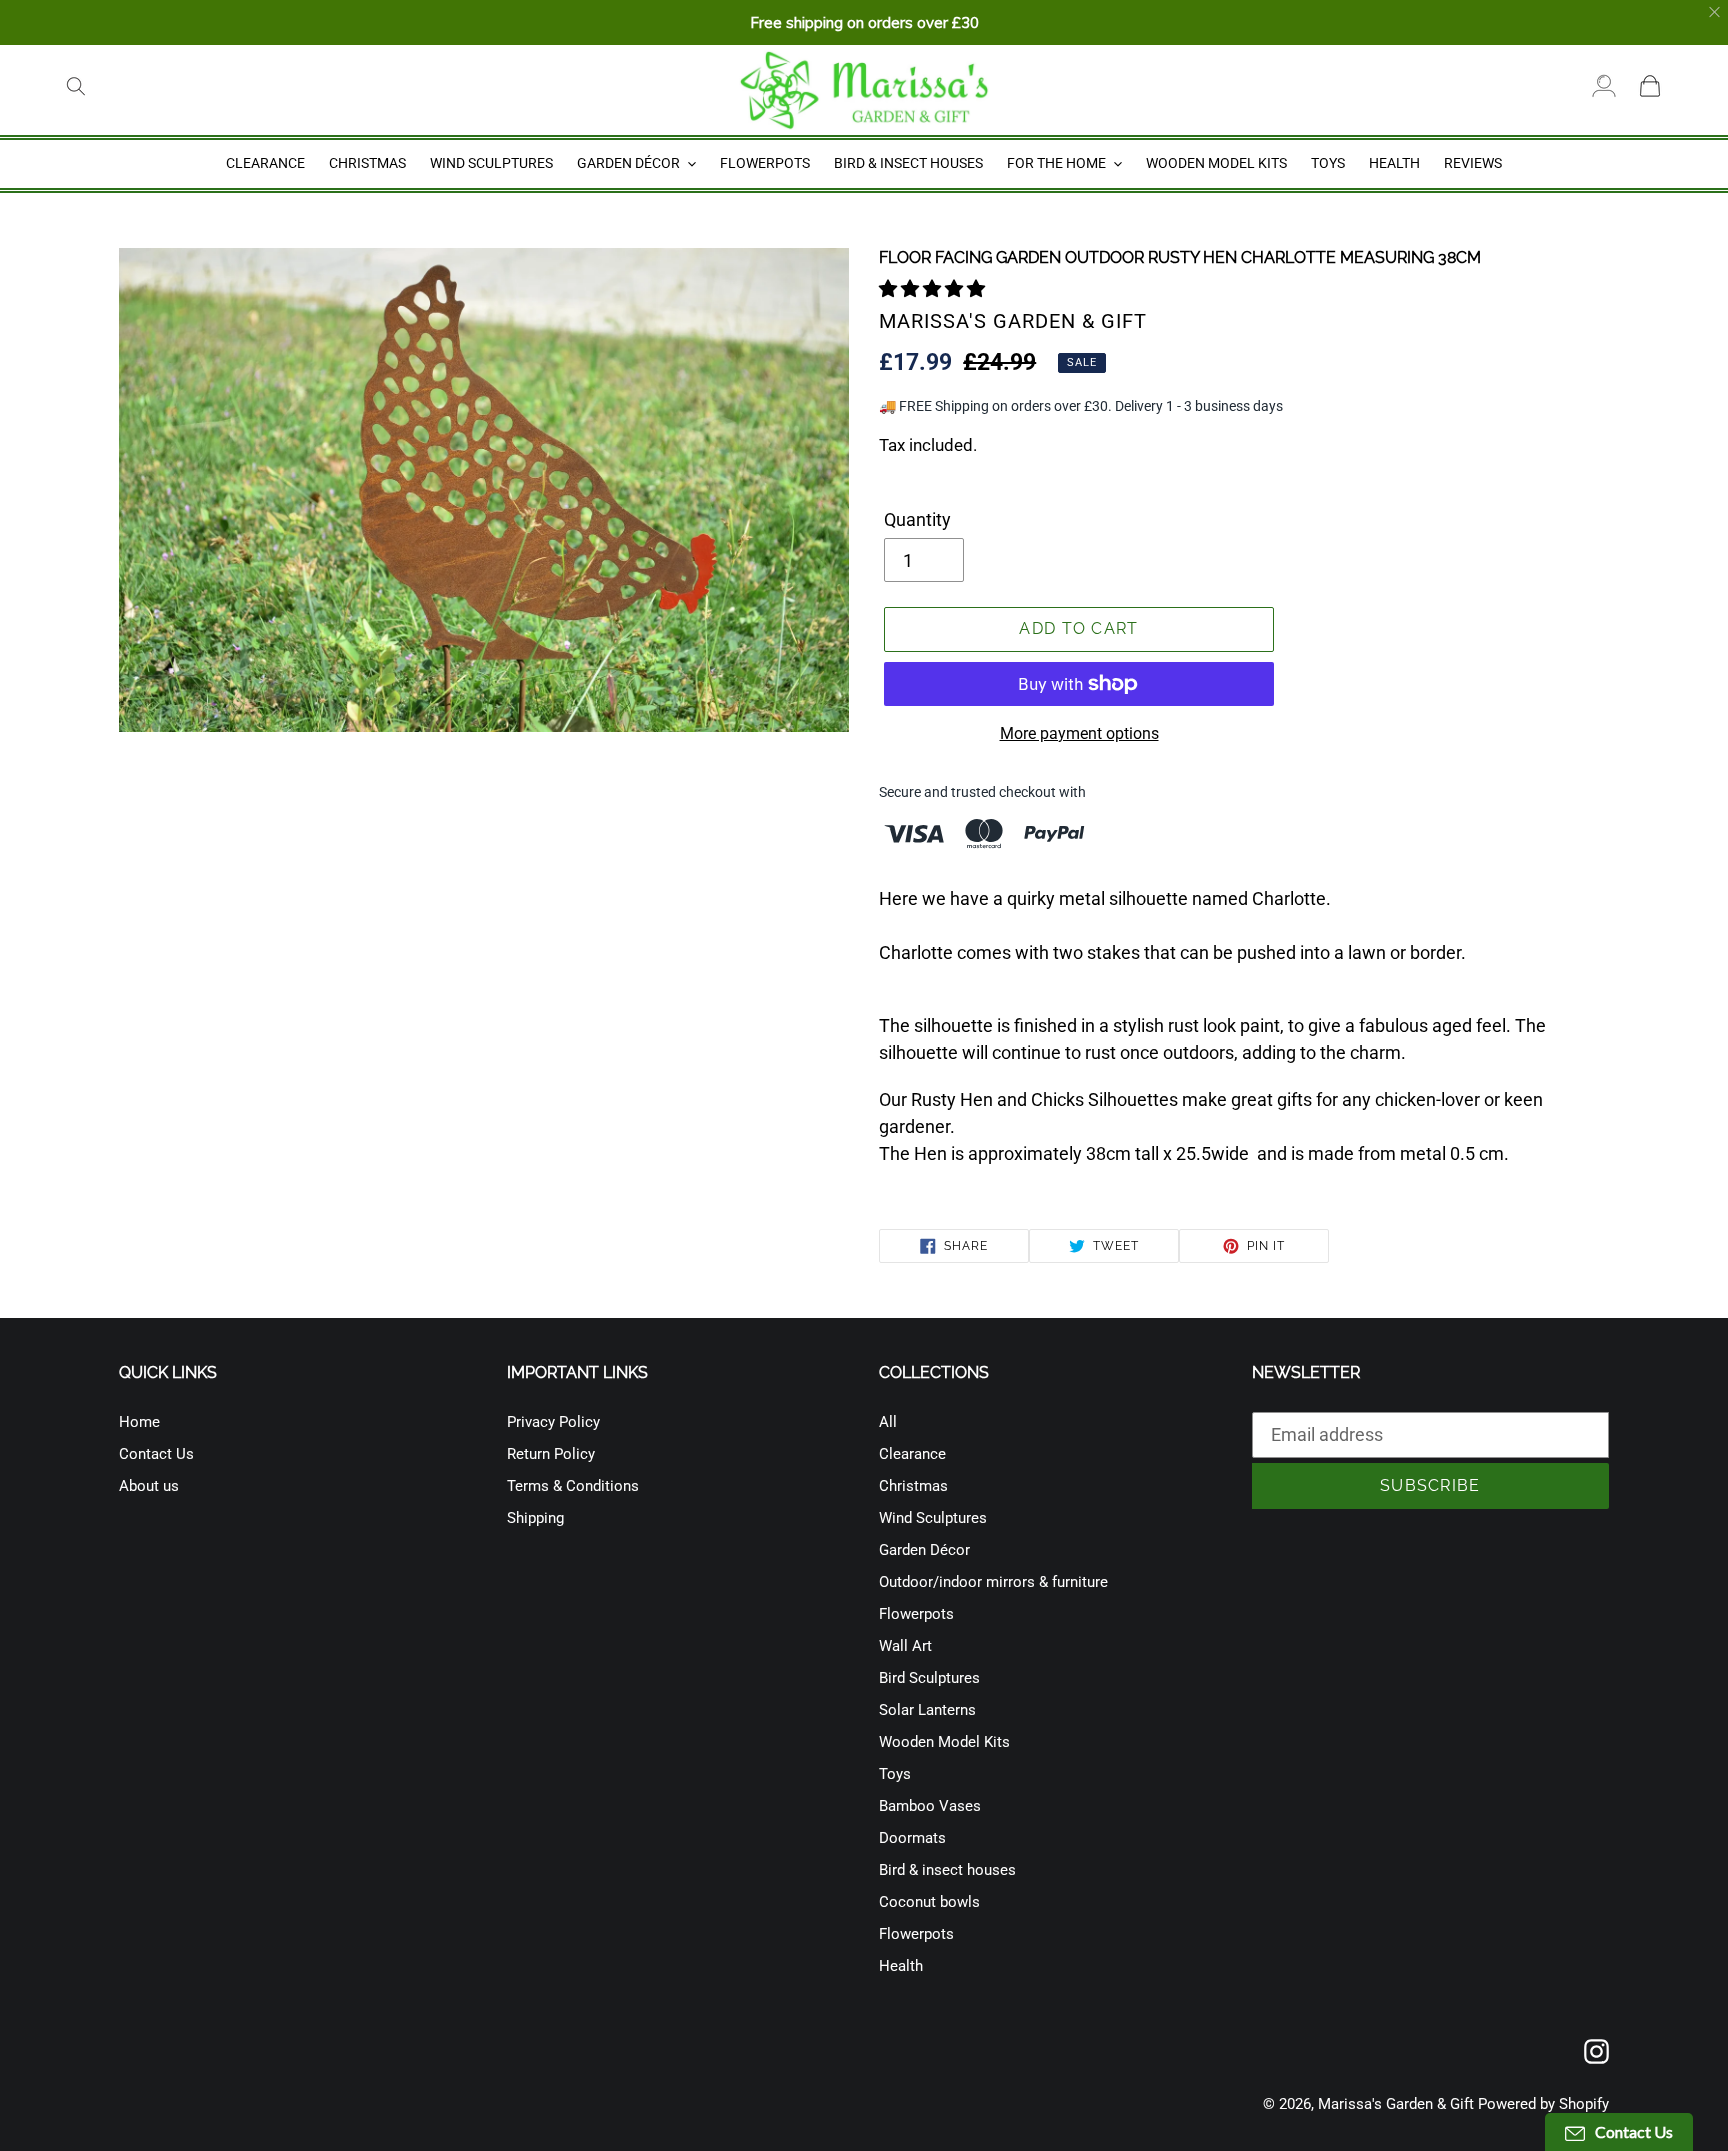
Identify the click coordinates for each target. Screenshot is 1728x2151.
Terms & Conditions (573, 1486)
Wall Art (905, 1646)
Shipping (535, 1518)
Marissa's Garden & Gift (1396, 2104)
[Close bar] (1715, 12)
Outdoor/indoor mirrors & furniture (993, 1582)
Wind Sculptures (933, 1518)
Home (139, 1422)
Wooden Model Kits (944, 1742)
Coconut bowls (929, 1902)
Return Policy (551, 1454)
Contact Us (156, 1454)
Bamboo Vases (930, 1806)
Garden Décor (924, 1550)
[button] (934, 288)
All (888, 1422)
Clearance (912, 1454)
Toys (895, 1774)
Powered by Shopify (1543, 2104)
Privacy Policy (553, 1422)
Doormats (912, 1838)
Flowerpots (916, 1614)
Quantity (917, 519)
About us (149, 1486)
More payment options (1079, 733)
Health (901, 1966)
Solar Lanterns (927, 1710)
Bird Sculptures (929, 1678)
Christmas (913, 1486)
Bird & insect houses (947, 1870)
